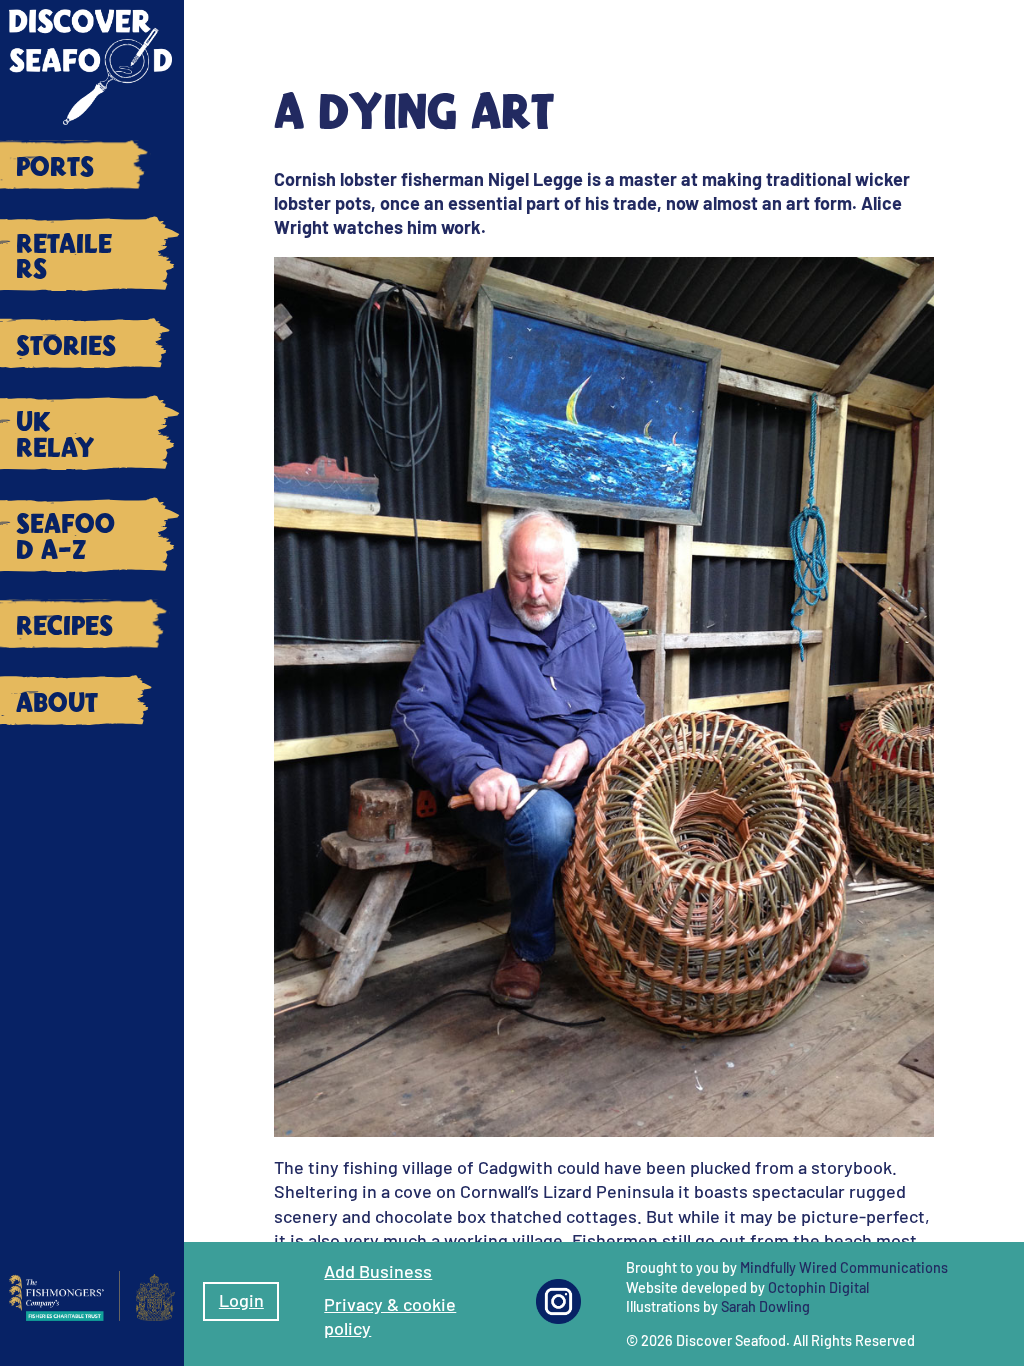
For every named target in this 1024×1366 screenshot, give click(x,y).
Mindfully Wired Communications (844, 1267)
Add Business (378, 1271)
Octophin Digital (818, 1287)
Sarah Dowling (765, 1306)
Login (241, 1300)
